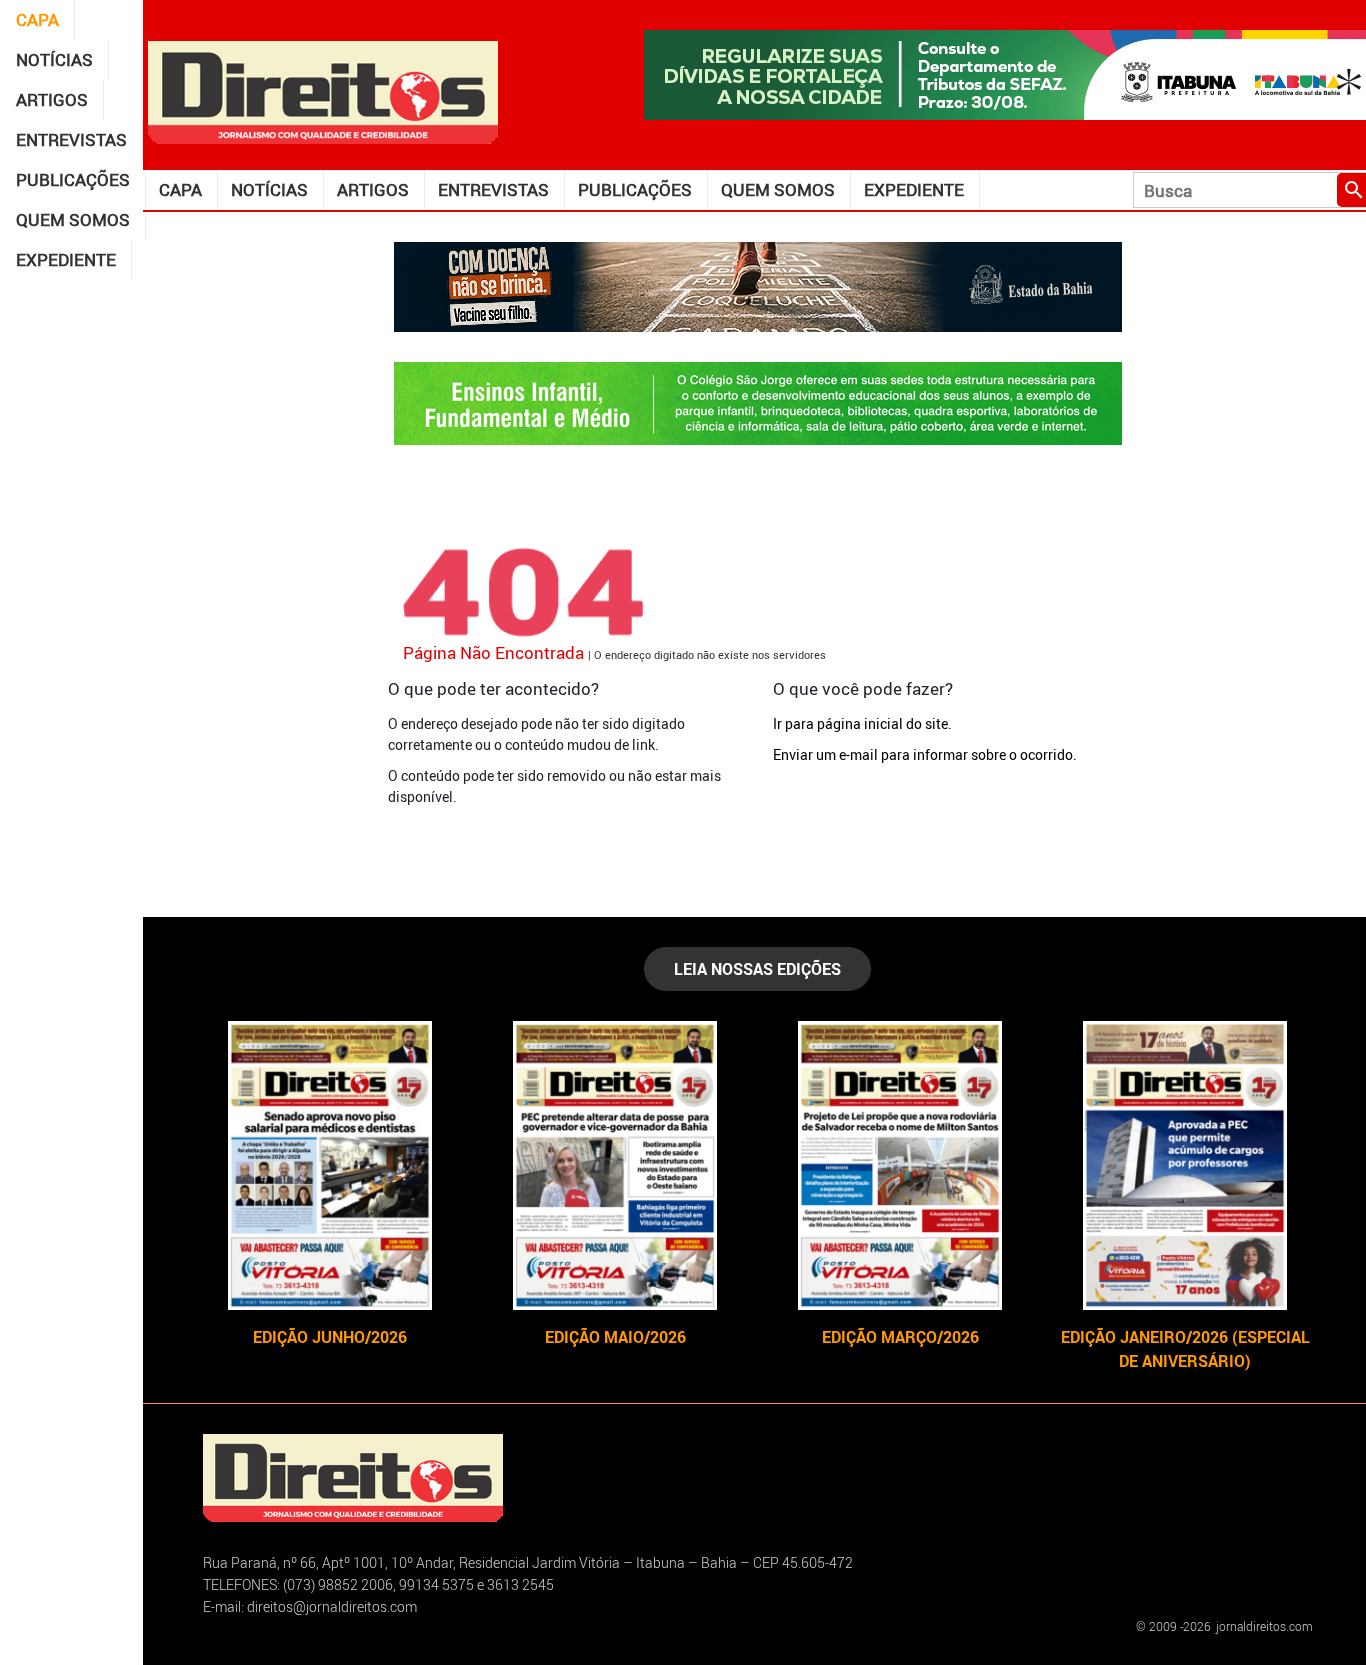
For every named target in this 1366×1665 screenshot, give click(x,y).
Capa (37, 19)
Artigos (52, 99)
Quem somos (73, 219)
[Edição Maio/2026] (615, 1165)
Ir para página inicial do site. (862, 723)
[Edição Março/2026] (900, 1165)
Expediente (66, 259)
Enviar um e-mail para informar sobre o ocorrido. (925, 754)
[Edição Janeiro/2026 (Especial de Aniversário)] (1185, 1165)
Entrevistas (71, 139)
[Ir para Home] (323, 90)
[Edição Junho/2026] (330, 1165)
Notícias (54, 59)
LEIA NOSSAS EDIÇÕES (757, 969)
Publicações (73, 179)
